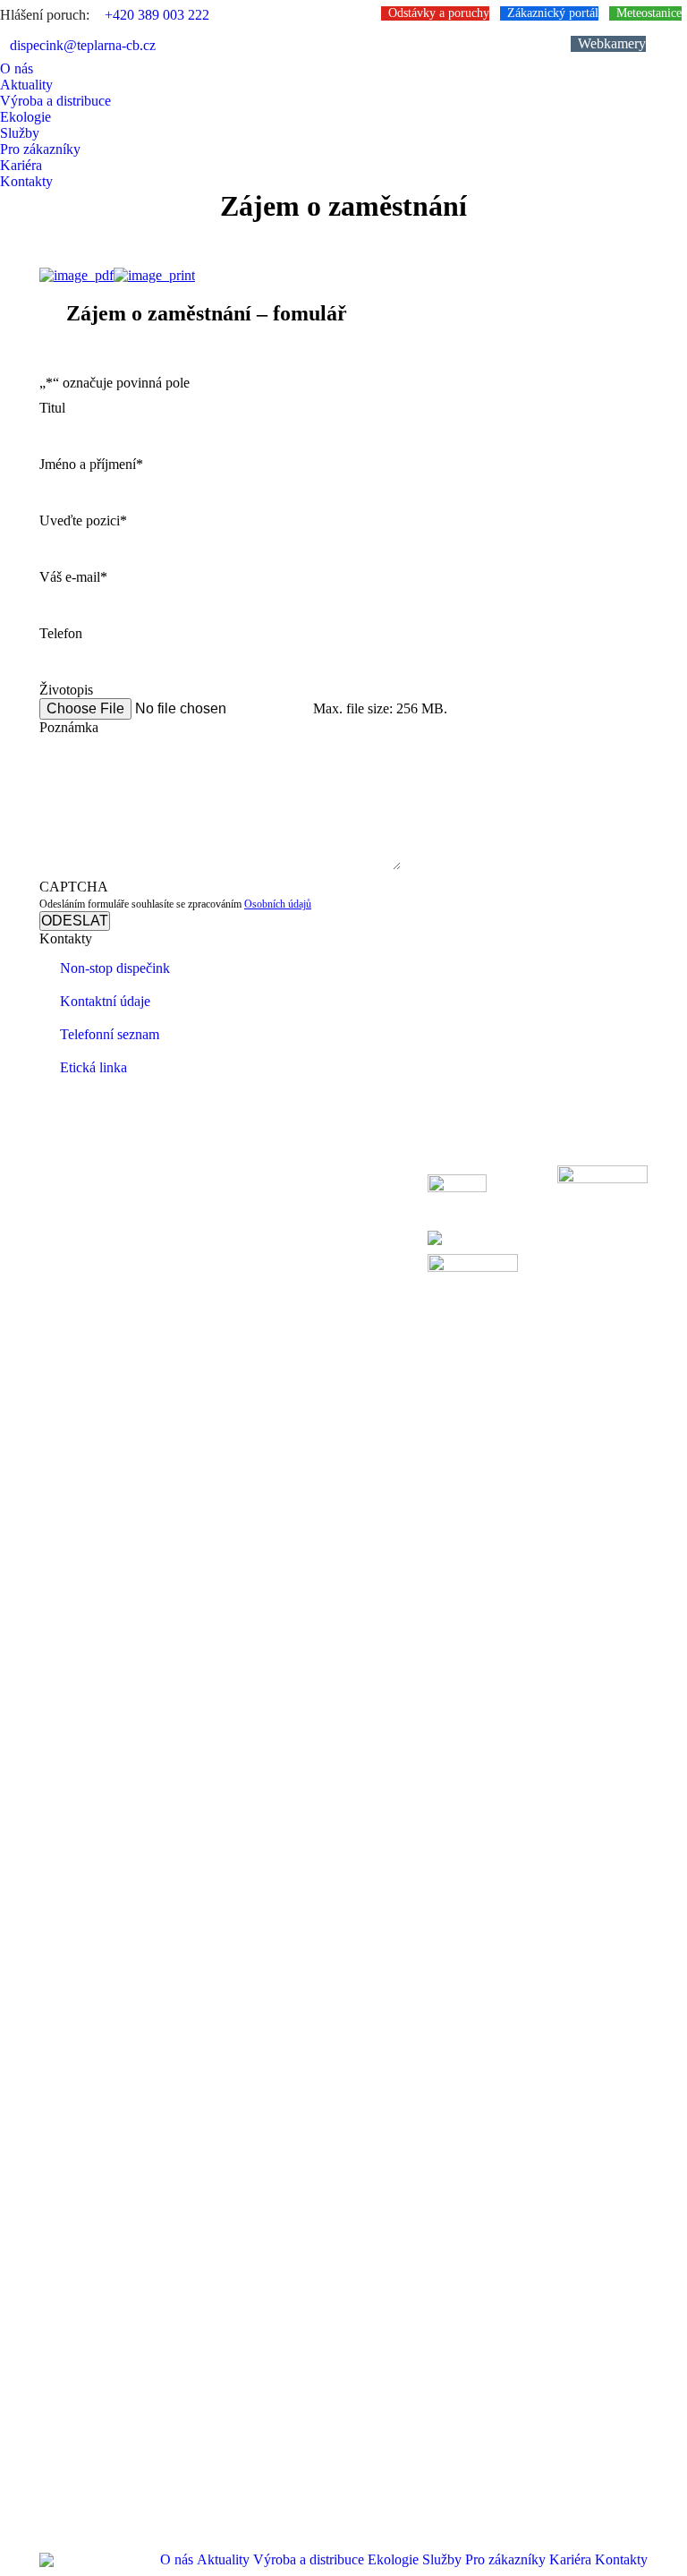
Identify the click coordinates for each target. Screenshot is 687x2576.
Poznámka (69, 727)
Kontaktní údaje (105, 1001)
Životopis (66, 690)
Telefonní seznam (110, 1034)
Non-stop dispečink (115, 968)
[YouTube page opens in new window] (106, 1219)
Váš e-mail (73, 577)
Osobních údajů (278, 904)
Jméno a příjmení (91, 464)
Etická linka (93, 1067)
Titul (52, 408)
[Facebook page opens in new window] (53, 1219)
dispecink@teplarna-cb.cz (83, 45)
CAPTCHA (74, 887)
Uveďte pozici (83, 520)
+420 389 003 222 (157, 15)
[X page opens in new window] (80, 1219)
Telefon (61, 633)
